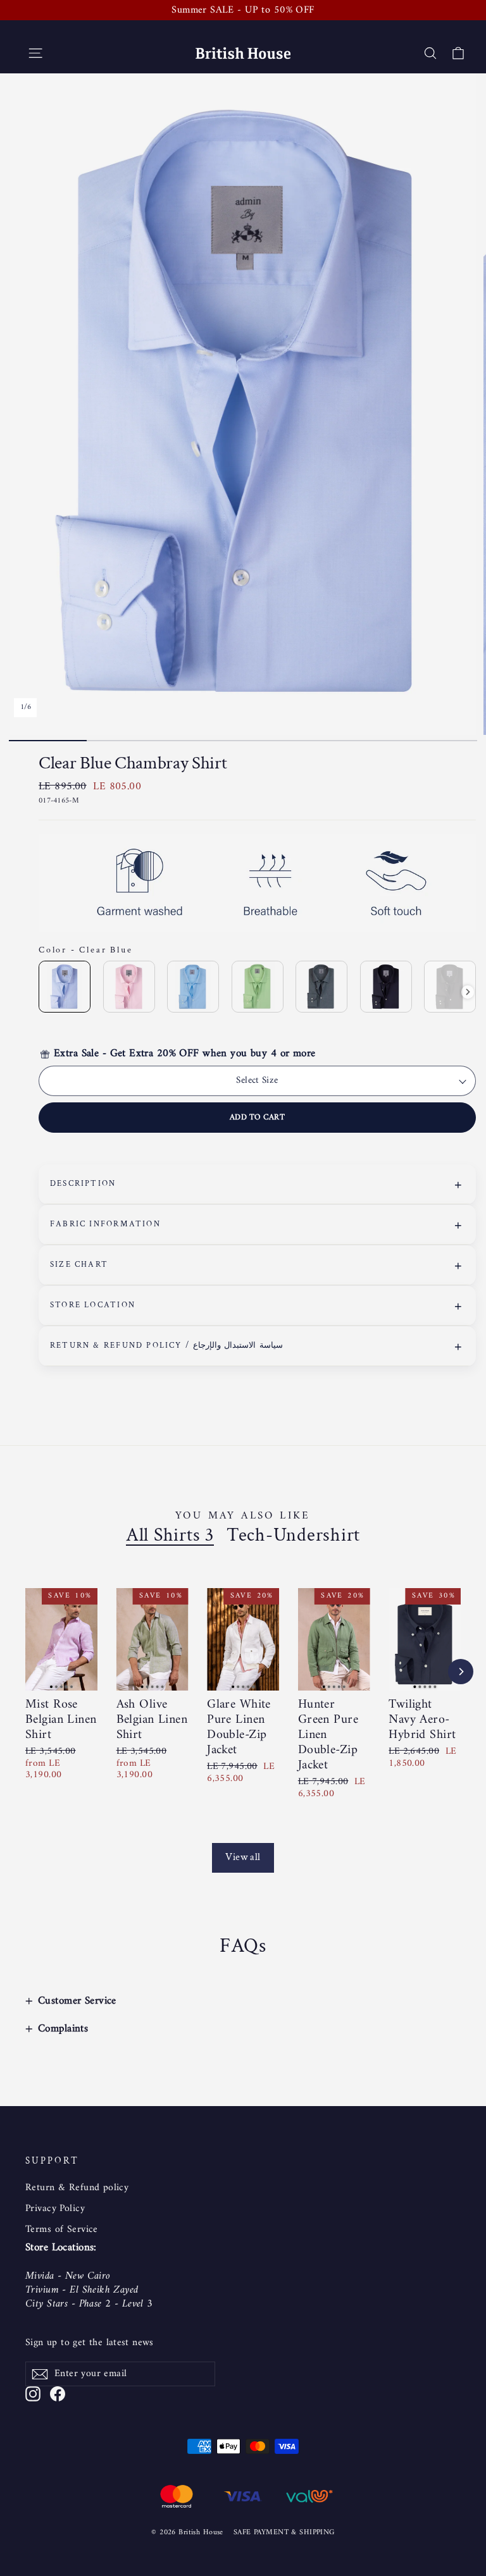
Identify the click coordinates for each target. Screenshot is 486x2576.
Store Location (93, 1305)
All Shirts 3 (170, 1536)
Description (83, 1184)
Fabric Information (105, 1224)
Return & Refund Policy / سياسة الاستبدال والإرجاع (166, 1346)
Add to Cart (257, 1117)
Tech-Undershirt (293, 1536)
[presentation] (468, 992)
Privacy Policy (55, 2209)
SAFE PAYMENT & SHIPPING (284, 2533)
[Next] (461, 1672)
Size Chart (79, 1265)
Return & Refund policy (77, 2188)
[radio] (65, 987)
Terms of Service (62, 2229)
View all (243, 1857)
